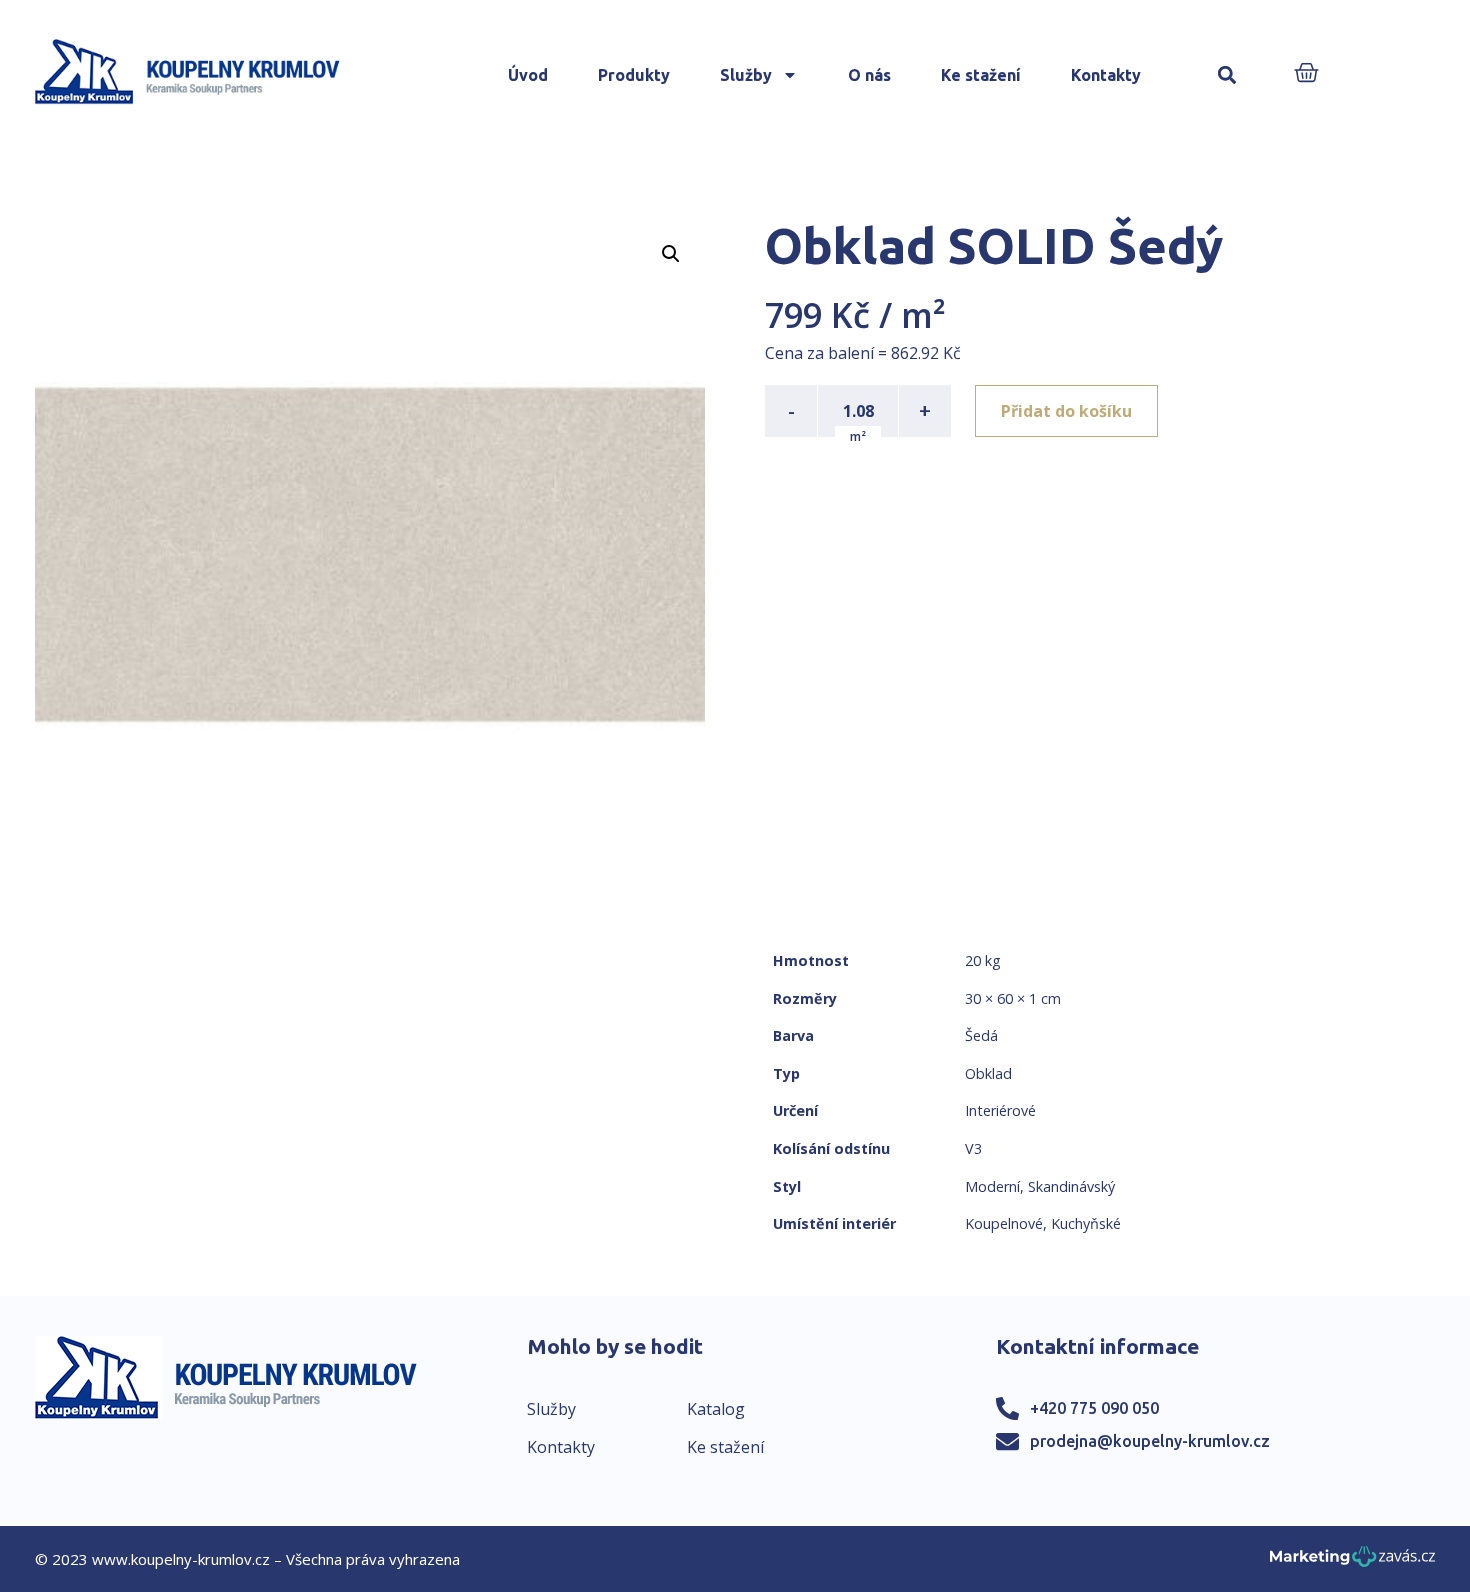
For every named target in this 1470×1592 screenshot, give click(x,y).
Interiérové (1000, 1110)
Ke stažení (981, 75)
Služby (746, 75)
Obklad (988, 1073)
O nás (869, 75)
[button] (1227, 75)
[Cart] (1306, 74)
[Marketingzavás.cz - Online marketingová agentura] (1352, 1562)
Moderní (992, 1186)
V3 (973, 1148)
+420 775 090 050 (1094, 1408)
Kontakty (1106, 75)
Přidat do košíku (1066, 411)
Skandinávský (1071, 1186)
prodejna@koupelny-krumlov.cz (1150, 1441)
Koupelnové (1004, 1223)
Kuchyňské (1086, 1223)
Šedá (981, 1035)
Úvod (528, 75)
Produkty (634, 75)
